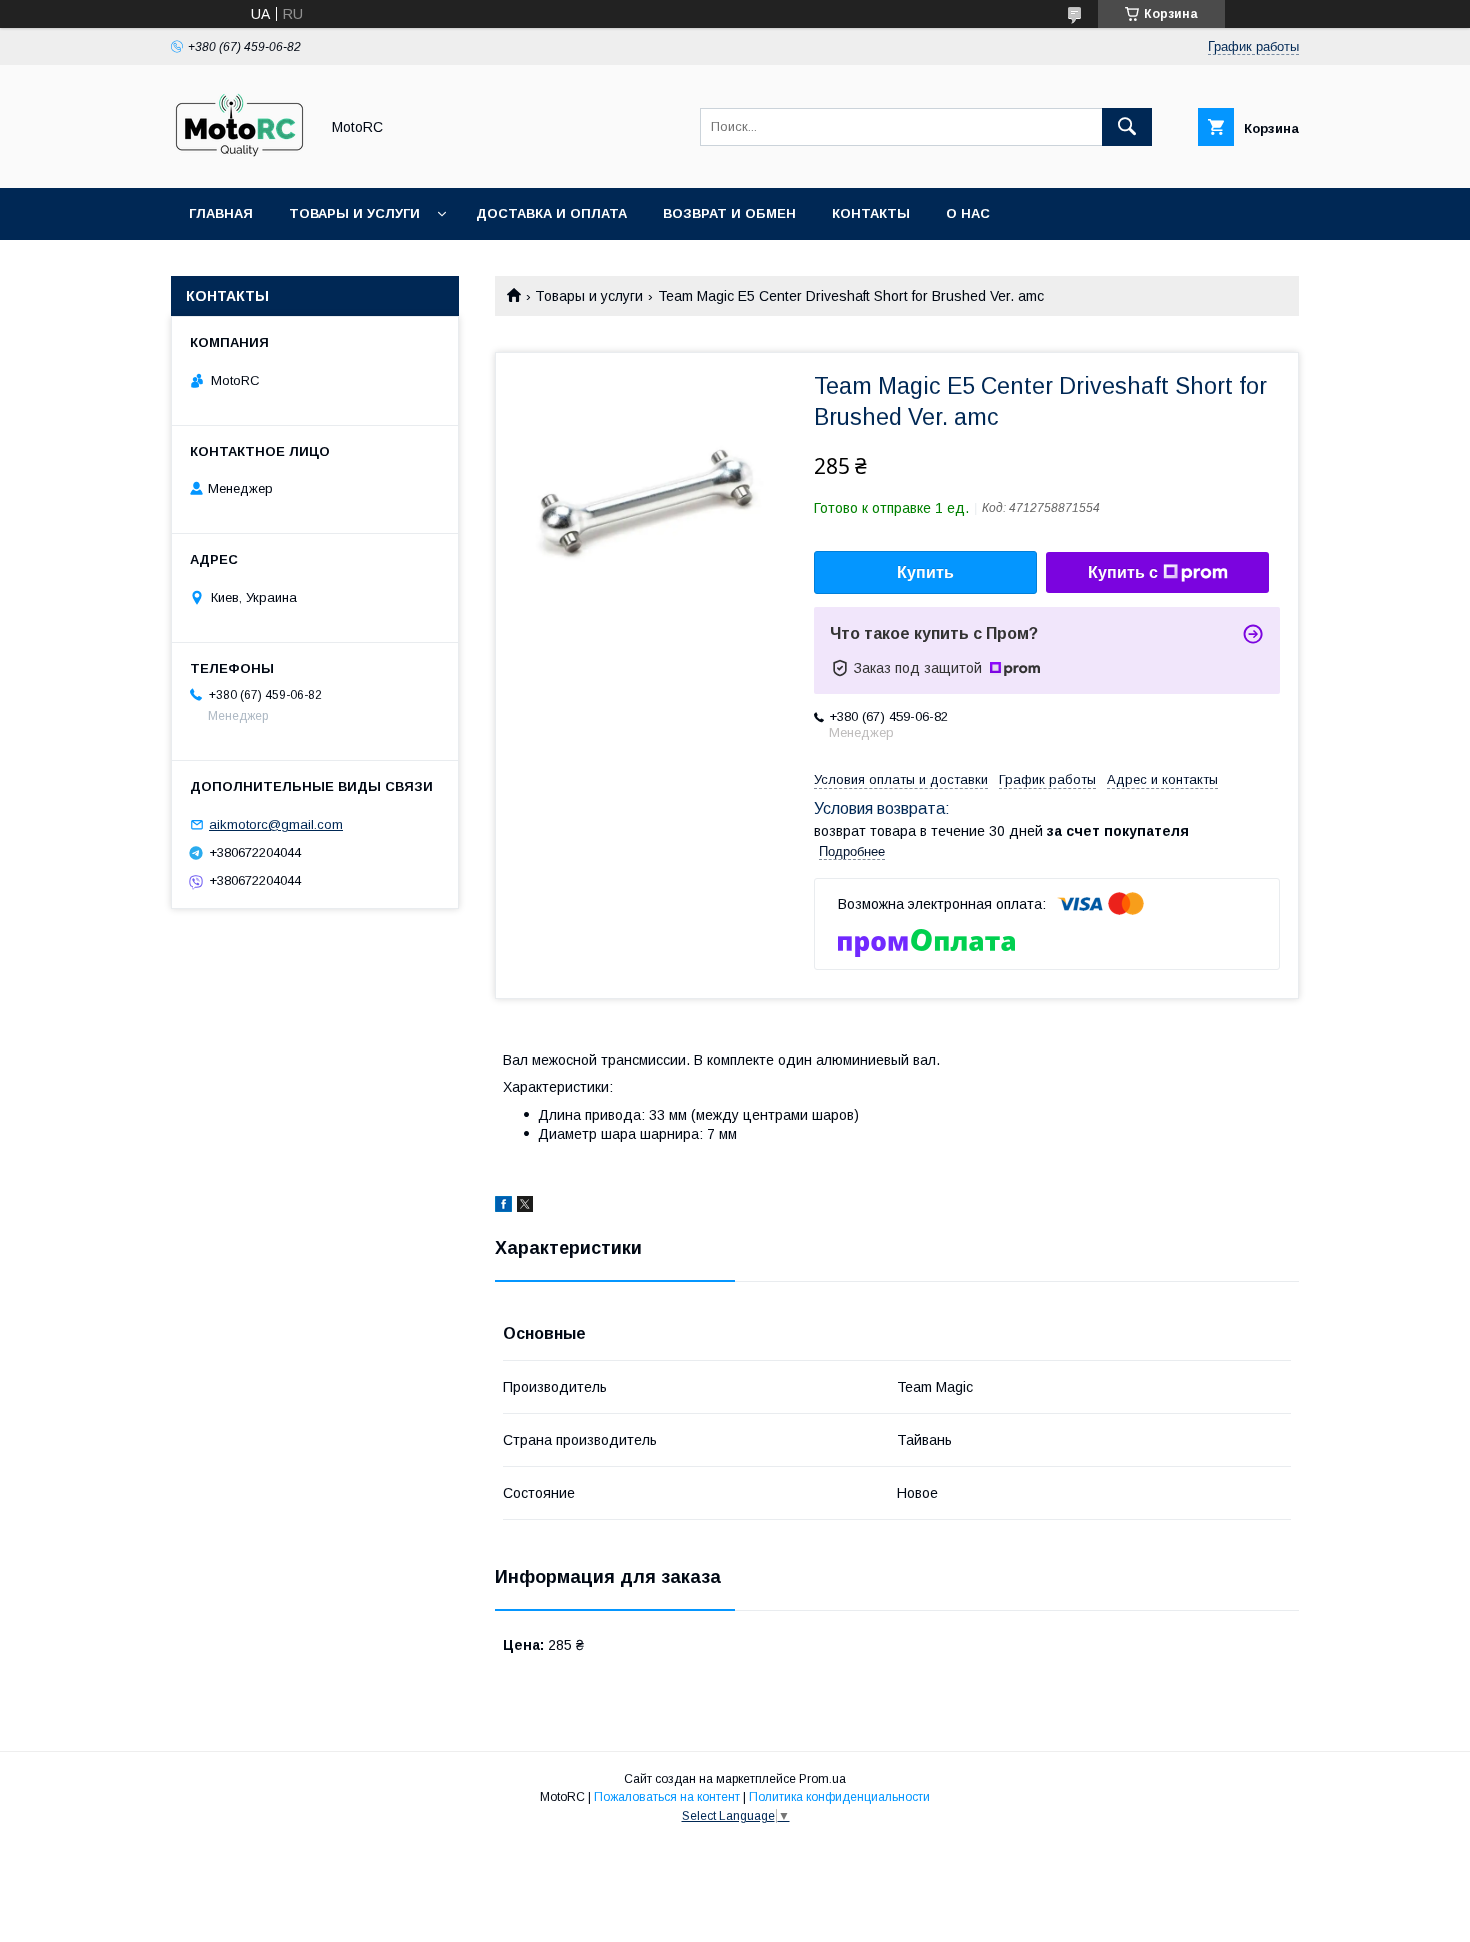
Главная (221, 213)
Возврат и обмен (729, 213)
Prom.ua (822, 1779)
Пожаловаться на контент (667, 1797)
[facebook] (503, 1207)
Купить (925, 572)
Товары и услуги (354, 213)
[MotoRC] (239, 162)
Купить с (1123, 572)
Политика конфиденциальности (839, 1797)
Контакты (871, 213)
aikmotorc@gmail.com (276, 824)
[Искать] (1127, 127)
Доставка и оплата (551, 213)
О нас (968, 213)
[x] (525, 1207)
